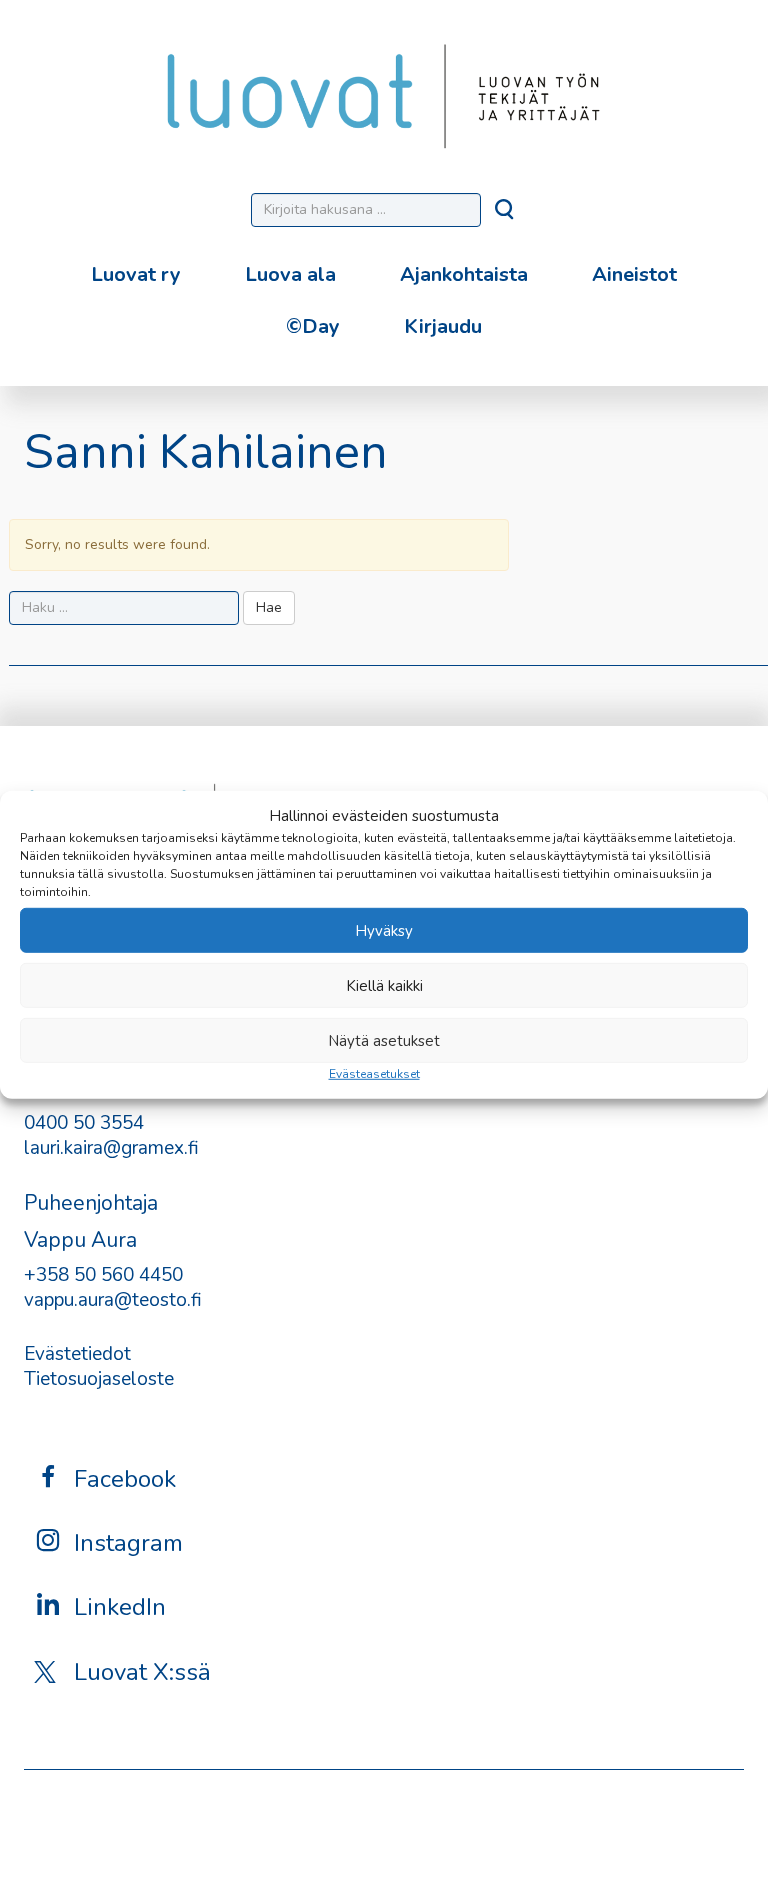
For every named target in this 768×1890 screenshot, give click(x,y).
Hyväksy (384, 931)
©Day (313, 326)
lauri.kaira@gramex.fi (111, 1148)
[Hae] (506, 215)
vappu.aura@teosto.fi (113, 1300)
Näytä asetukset (384, 1041)
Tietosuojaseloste (99, 1379)
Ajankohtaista (464, 274)
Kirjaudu (443, 326)
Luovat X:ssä (142, 1672)
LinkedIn (120, 1607)
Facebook (125, 1479)
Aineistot (634, 274)
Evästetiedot (77, 1354)
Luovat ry (136, 274)
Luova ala (290, 274)
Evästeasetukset (374, 1074)
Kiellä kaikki (384, 986)
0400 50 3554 (84, 1123)
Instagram (128, 1543)
